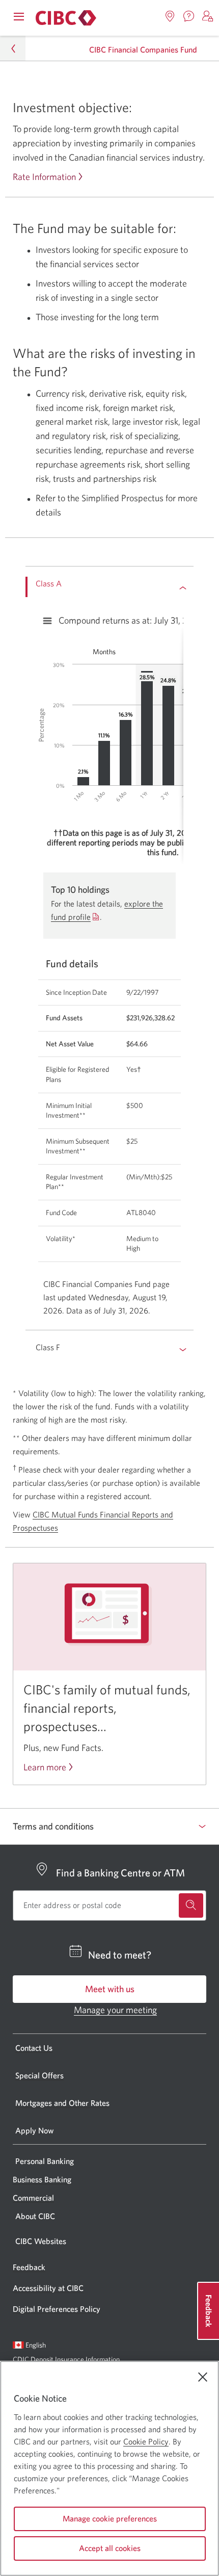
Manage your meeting (115, 2010)
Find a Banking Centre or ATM (120, 1873)
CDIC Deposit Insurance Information (66, 2359)
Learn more (45, 1767)
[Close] (203, 2377)
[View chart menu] (47, 621)
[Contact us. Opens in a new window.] (189, 16)
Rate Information (44, 177)
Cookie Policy (146, 2441)
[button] (208, 16)
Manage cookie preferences (110, 2518)
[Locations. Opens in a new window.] (170, 16)
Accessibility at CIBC (48, 2288)
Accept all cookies (110, 2548)
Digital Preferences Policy (57, 2309)
